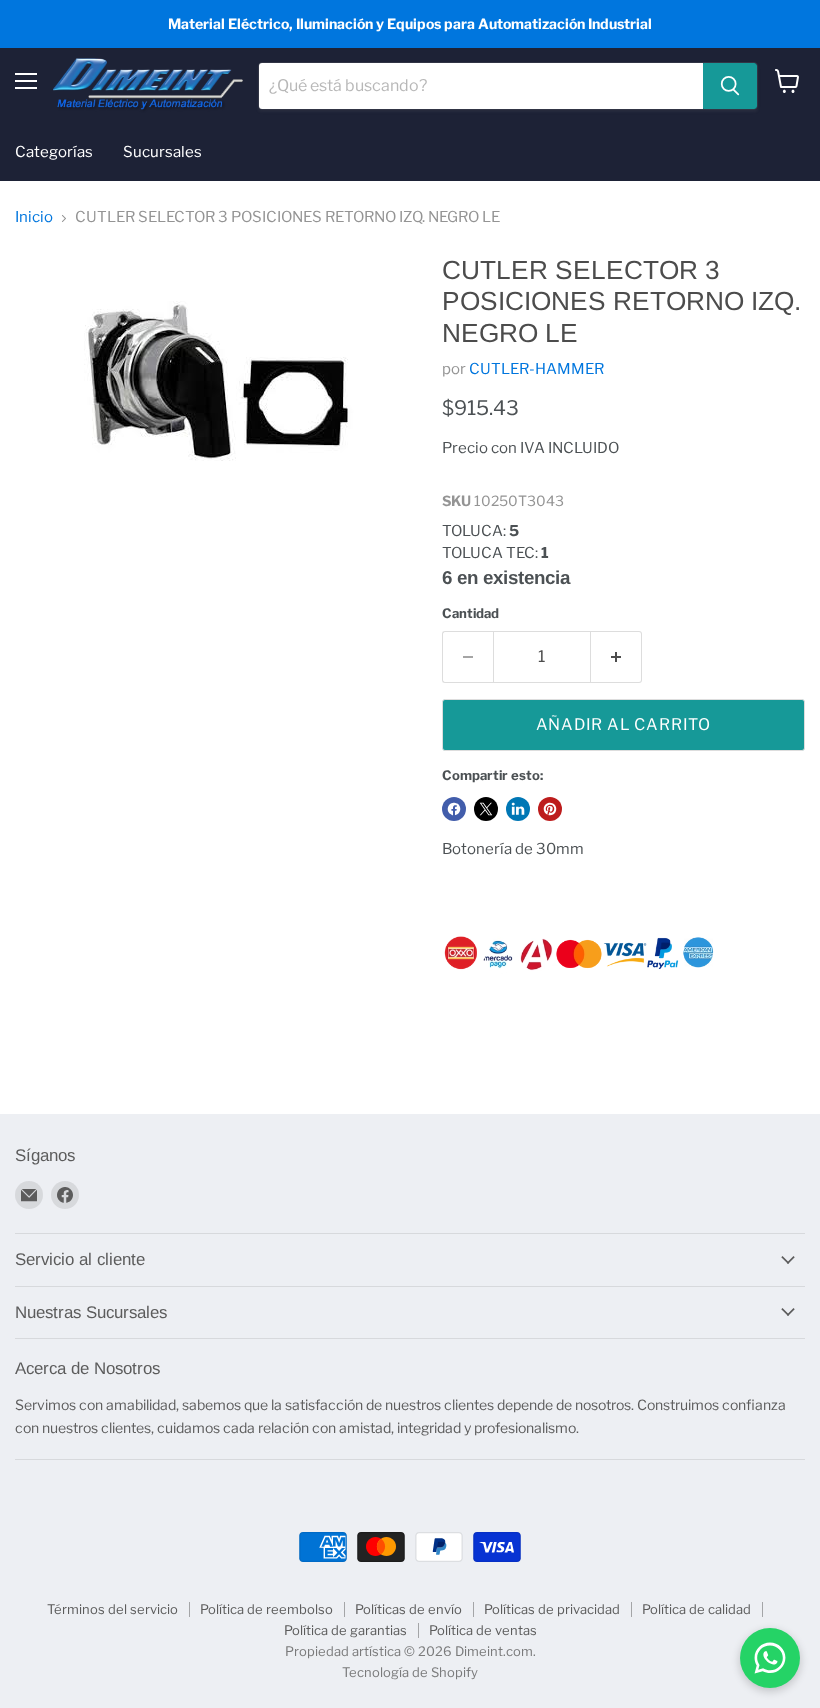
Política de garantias (345, 1630)
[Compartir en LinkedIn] (518, 809)
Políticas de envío (408, 1609)
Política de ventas (483, 1630)
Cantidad (470, 613)
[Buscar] (730, 86)
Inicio (34, 217)
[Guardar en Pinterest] (550, 809)
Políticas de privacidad (552, 1609)
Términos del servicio (112, 1609)
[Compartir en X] (486, 809)
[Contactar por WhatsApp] (770, 1658)
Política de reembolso (266, 1609)
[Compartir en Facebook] (454, 809)
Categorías (54, 152)
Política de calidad (696, 1609)
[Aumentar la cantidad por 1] (616, 657)
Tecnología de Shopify (410, 1672)
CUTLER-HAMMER (536, 369)
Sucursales (162, 152)
